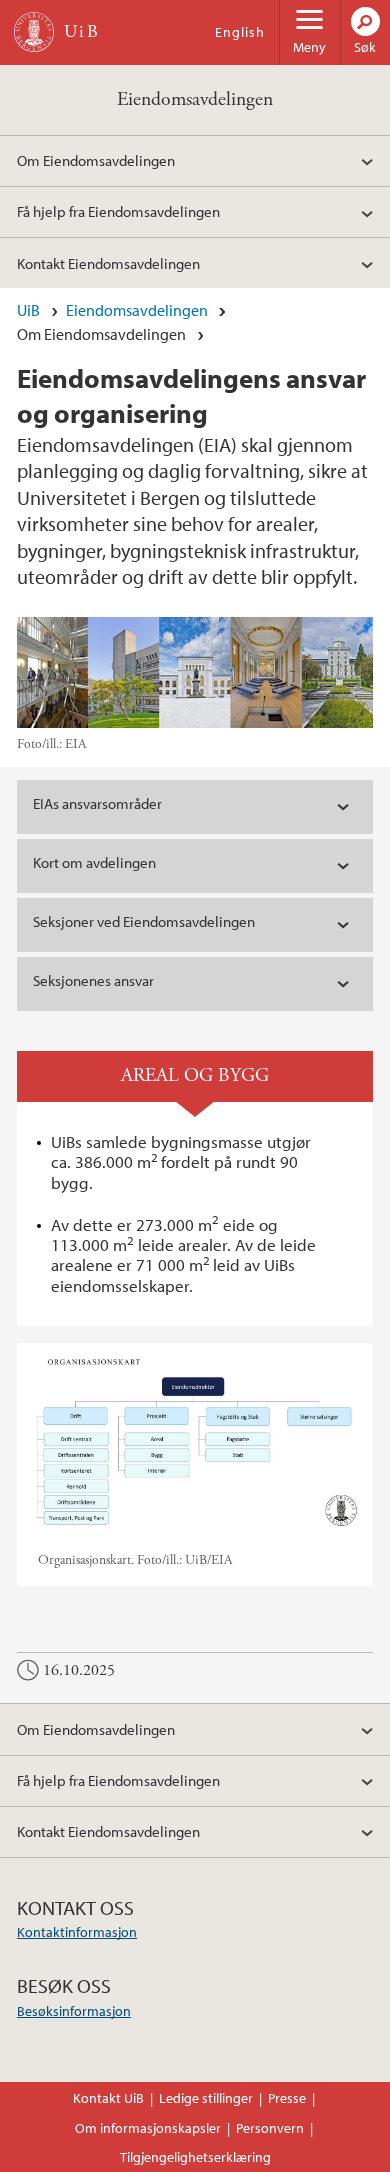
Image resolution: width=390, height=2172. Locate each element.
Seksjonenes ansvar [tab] (93, 980)
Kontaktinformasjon (77, 1932)
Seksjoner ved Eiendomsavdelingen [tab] (144, 921)
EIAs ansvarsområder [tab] (97, 803)
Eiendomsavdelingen (195, 99)
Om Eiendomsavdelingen (96, 160)
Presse (287, 2098)
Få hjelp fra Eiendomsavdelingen (118, 211)
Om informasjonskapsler (148, 2128)
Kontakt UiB (108, 2098)
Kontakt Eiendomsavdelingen (108, 263)
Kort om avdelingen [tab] (94, 862)
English (240, 32)
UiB (28, 310)
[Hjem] (34, 32)
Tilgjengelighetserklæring (195, 2157)
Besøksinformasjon (74, 2011)
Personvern (270, 2128)
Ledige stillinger (206, 2098)
